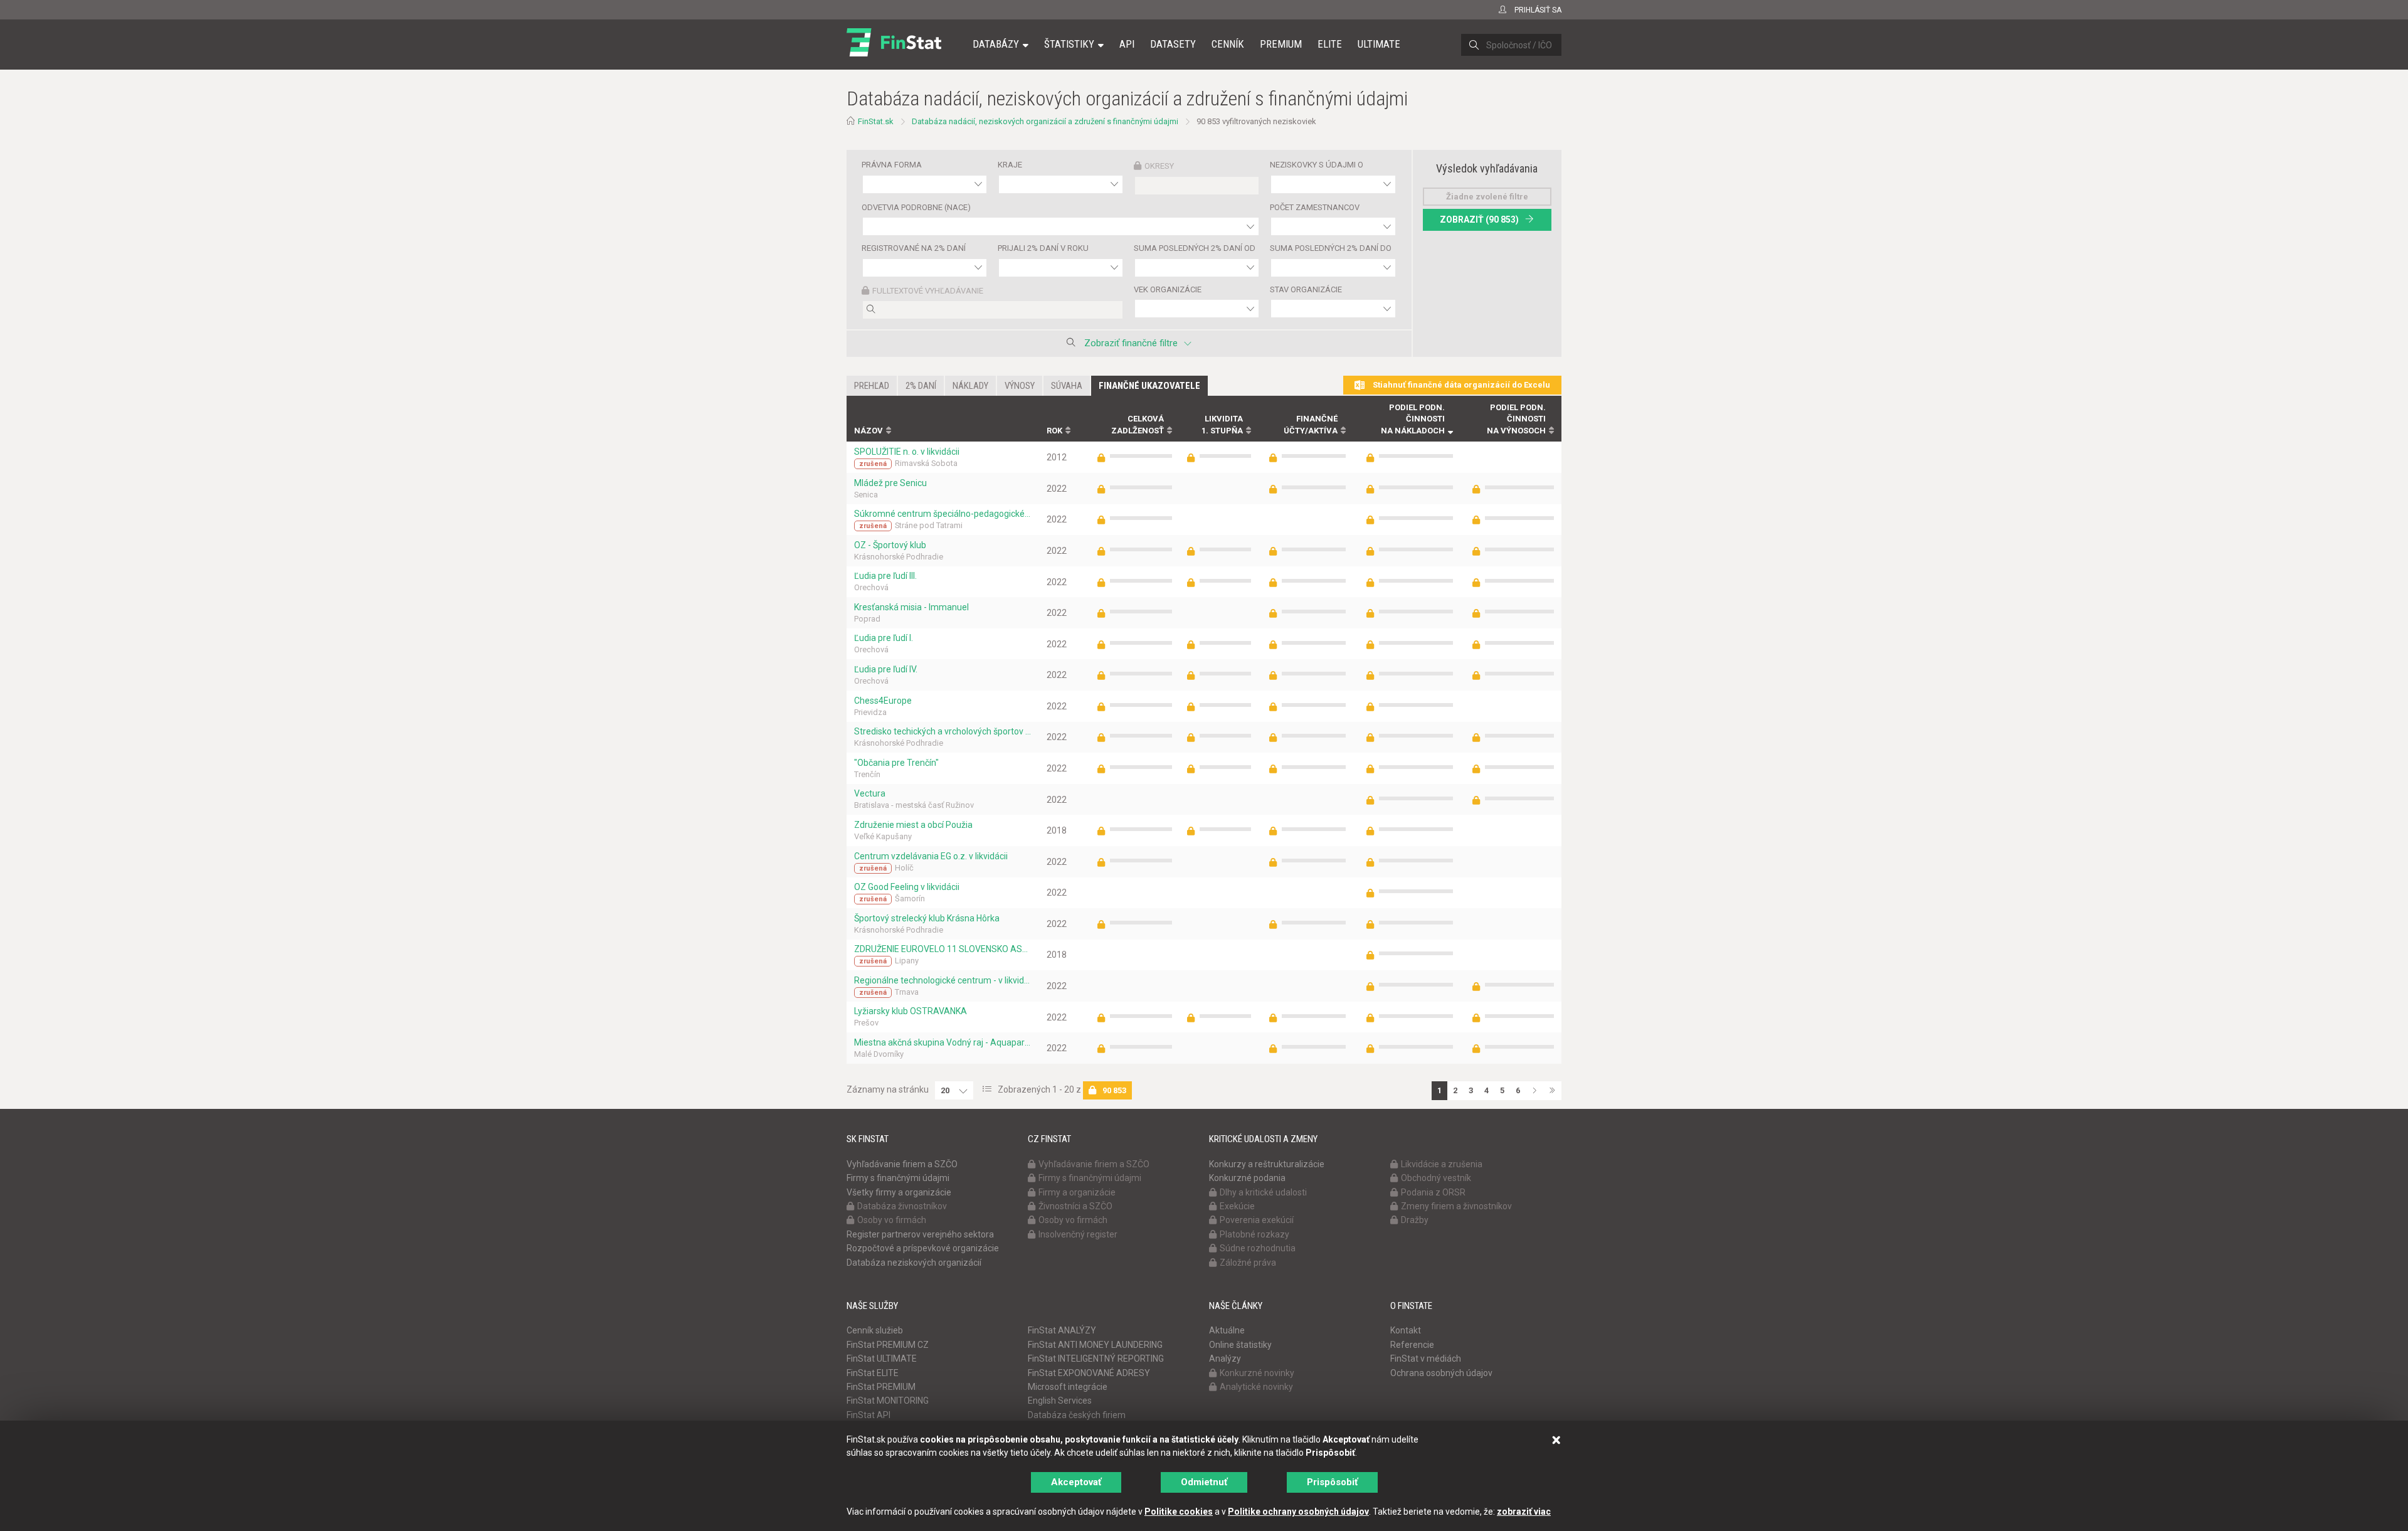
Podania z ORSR (1433, 1192)
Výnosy (1020, 386)
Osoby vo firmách (892, 1220)
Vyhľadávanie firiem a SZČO (902, 1164)
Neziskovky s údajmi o (1317, 165)
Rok (1054, 431)
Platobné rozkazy (1254, 1234)
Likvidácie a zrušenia (1442, 1164)
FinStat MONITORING (888, 1401)
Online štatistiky (1240, 1345)
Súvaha (1067, 386)
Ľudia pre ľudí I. (884, 638)
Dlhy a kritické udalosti (1263, 1192)
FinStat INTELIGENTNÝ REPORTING (1096, 1359)
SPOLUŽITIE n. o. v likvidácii (907, 452)
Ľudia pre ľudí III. (885, 576)
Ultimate (1379, 44)
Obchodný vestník (1436, 1178)
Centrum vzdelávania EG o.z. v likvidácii (931, 856)
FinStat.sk (876, 121)
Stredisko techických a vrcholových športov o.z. (943, 731)
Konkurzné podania (1247, 1178)
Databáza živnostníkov (902, 1206)
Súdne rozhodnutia (1258, 1248)
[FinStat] (894, 53)
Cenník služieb (875, 1330)
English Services (1060, 1401)
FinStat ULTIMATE (882, 1359)
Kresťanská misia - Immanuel (911, 607)
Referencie (1412, 1345)
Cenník (1228, 44)
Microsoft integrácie (1068, 1387)
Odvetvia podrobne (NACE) (916, 207)
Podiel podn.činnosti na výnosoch (1516, 419)
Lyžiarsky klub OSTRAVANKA (911, 1011)
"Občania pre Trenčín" (896, 763)
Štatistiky (1069, 44)
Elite (1330, 44)
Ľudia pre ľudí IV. (886, 669)
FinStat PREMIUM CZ (888, 1345)
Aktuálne (1227, 1330)
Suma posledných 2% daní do (1331, 248)
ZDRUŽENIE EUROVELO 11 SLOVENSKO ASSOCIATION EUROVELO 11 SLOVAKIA (943, 949)
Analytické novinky (1256, 1387)
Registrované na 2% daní (914, 248)
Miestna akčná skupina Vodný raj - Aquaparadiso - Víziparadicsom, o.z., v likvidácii (943, 1042)
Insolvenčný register (1078, 1234)
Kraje (1010, 165)
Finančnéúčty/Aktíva (1311, 425)
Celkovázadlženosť (1138, 425)
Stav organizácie (1306, 289)
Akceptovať (1076, 1482)
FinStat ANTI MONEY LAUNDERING (1095, 1345)
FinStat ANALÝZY (1062, 1330)
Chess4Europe (883, 701)
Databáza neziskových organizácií (914, 1263)
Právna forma (892, 165)
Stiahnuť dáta (1460, 385)
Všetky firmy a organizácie (899, 1192)
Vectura (870, 793)
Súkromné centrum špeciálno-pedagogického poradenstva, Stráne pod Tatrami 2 (943, 514)
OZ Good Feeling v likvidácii (907, 887)
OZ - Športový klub (890, 545)
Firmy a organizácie (1077, 1192)
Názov (869, 431)
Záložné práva (1248, 1263)
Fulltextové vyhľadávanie (928, 291)
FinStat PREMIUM (881, 1387)
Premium (1281, 44)
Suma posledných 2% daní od (1195, 248)
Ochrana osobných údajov (1441, 1373)
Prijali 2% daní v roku (1043, 248)
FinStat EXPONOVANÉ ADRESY (1089, 1373)
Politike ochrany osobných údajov (1298, 1512)
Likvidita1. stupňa (1222, 425)
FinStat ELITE (873, 1373)
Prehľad (872, 386)
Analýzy (1225, 1359)
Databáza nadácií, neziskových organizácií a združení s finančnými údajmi (1045, 121)
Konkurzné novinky (1257, 1373)
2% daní (921, 386)
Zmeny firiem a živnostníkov (1456, 1206)
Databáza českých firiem (1077, 1415)
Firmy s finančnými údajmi (898, 1178)
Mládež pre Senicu (890, 483)
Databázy (996, 44)
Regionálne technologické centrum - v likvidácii (943, 980)
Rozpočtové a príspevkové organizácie (923, 1248)
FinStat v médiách (1426, 1359)
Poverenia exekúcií (1257, 1220)
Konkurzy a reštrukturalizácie (1267, 1164)
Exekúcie (1237, 1206)
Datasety (1173, 44)
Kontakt (1406, 1330)
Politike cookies (1179, 1512)
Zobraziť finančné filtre (1131, 343)
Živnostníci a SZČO (1075, 1206)
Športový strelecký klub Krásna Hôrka (927, 918)
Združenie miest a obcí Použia (913, 825)
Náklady (970, 386)
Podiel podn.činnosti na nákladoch (1413, 419)
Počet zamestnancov (1315, 207)
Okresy (1159, 166)
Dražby (1415, 1220)
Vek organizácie (1168, 289)
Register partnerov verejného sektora (920, 1234)
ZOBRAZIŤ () (1479, 220)
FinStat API (869, 1415)
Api (1127, 44)
